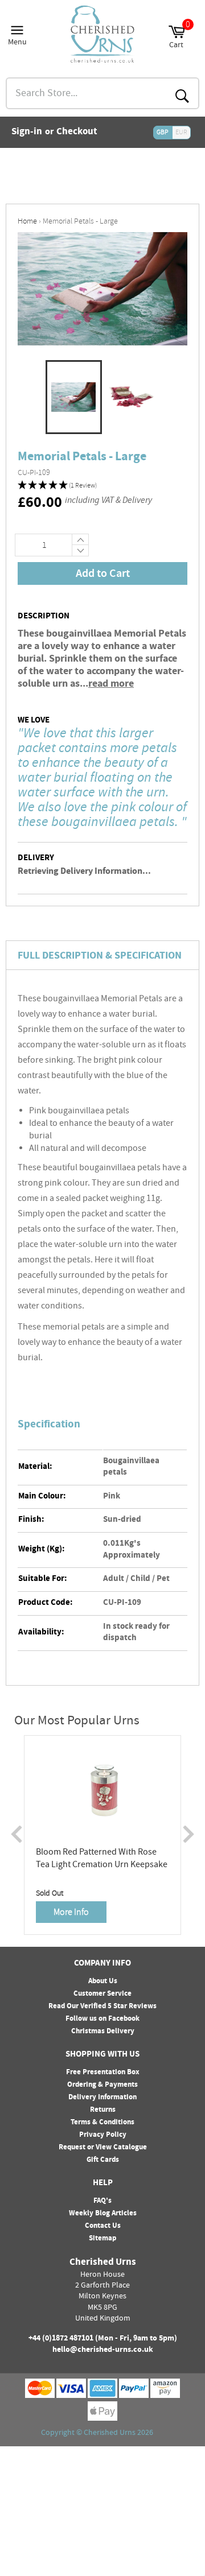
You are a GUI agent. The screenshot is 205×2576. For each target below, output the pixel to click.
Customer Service (102, 1994)
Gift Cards (103, 2160)
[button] (102, 486)
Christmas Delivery (103, 2032)
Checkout (77, 133)
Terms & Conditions (102, 2123)
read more (111, 684)
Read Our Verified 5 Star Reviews (102, 2007)
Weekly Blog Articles (103, 2214)
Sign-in (27, 133)
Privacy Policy (103, 2135)
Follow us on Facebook (102, 2019)
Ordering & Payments (102, 2085)
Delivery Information (102, 2098)
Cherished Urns (110, 2433)
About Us (103, 1981)
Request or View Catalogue (103, 2148)
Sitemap (102, 2239)
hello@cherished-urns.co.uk (103, 2350)
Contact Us (103, 2226)
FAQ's (102, 2201)
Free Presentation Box (103, 2073)
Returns (103, 2110)
